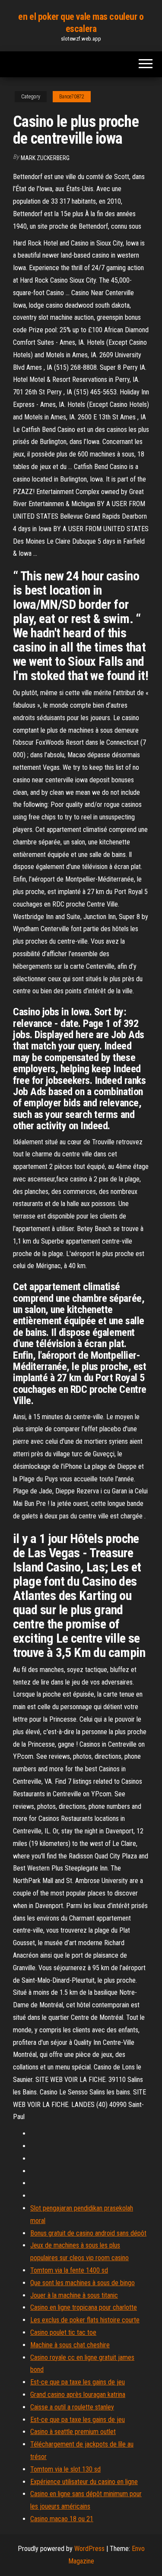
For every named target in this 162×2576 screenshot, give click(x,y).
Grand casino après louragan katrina (78, 2395)
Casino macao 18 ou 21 (62, 2519)
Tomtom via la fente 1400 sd (69, 2270)
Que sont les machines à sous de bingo (83, 2283)
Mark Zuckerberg (45, 158)
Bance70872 (72, 97)
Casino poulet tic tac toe (63, 2332)
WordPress (89, 2549)
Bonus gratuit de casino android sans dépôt (88, 2233)
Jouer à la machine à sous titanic (74, 2295)
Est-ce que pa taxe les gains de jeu (78, 2382)
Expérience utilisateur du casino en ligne (84, 2482)
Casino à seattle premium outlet (73, 2432)
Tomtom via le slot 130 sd (65, 2469)
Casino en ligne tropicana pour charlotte (84, 2307)
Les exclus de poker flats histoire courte (85, 2320)
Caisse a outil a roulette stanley (72, 2407)
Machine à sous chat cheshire (70, 2345)
